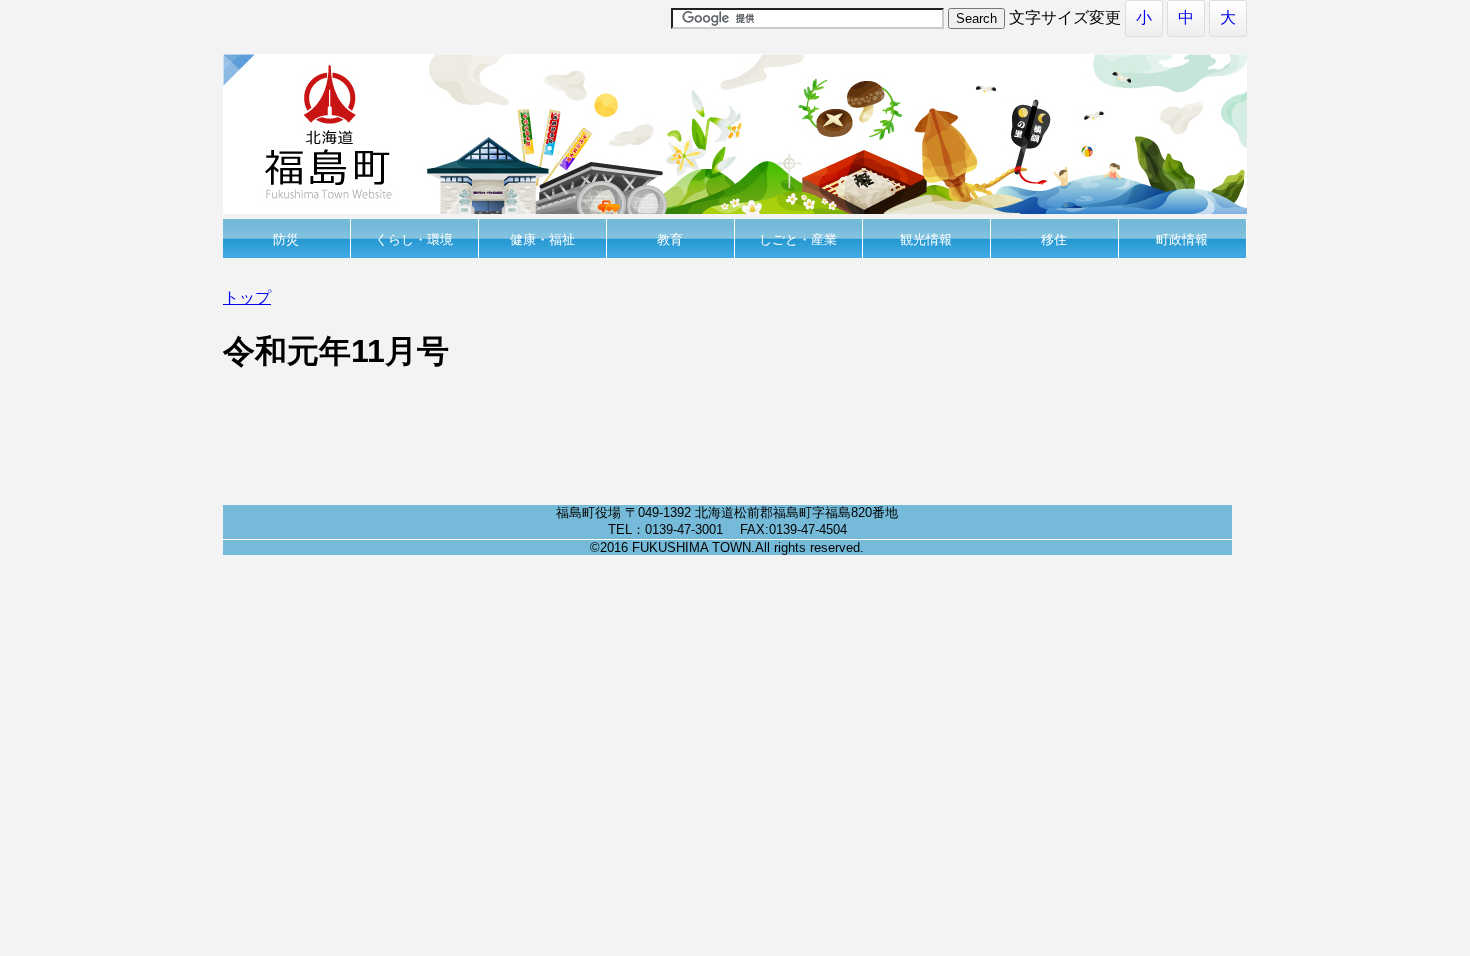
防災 (286, 239)
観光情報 (926, 239)
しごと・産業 (798, 239)
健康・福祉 (542, 239)
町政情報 (1182, 239)
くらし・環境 (414, 239)
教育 (670, 239)
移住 (1054, 239)
